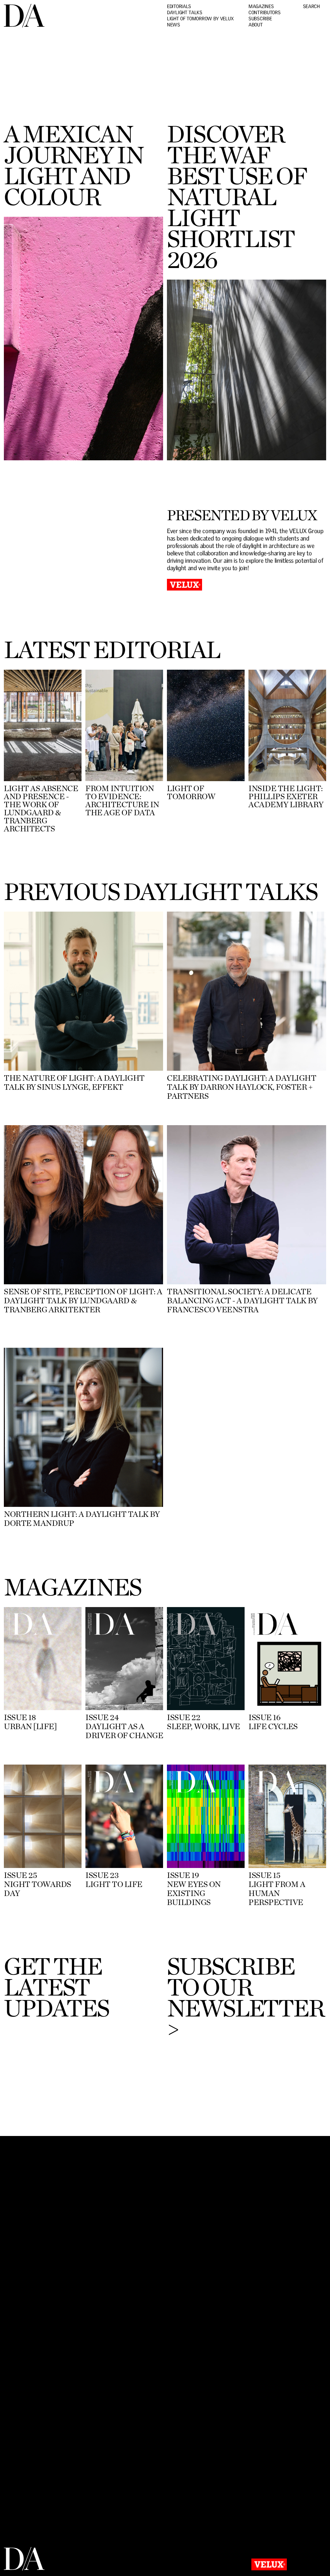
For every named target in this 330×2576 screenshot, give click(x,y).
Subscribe (260, 19)
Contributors (264, 13)
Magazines (261, 7)
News (174, 25)
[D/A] (24, 26)
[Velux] (269, 2566)
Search (311, 7)
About (256, 25)
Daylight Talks (185, 13)
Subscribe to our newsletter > (245, 1997)
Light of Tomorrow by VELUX (200, 19)
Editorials (179, 7)
